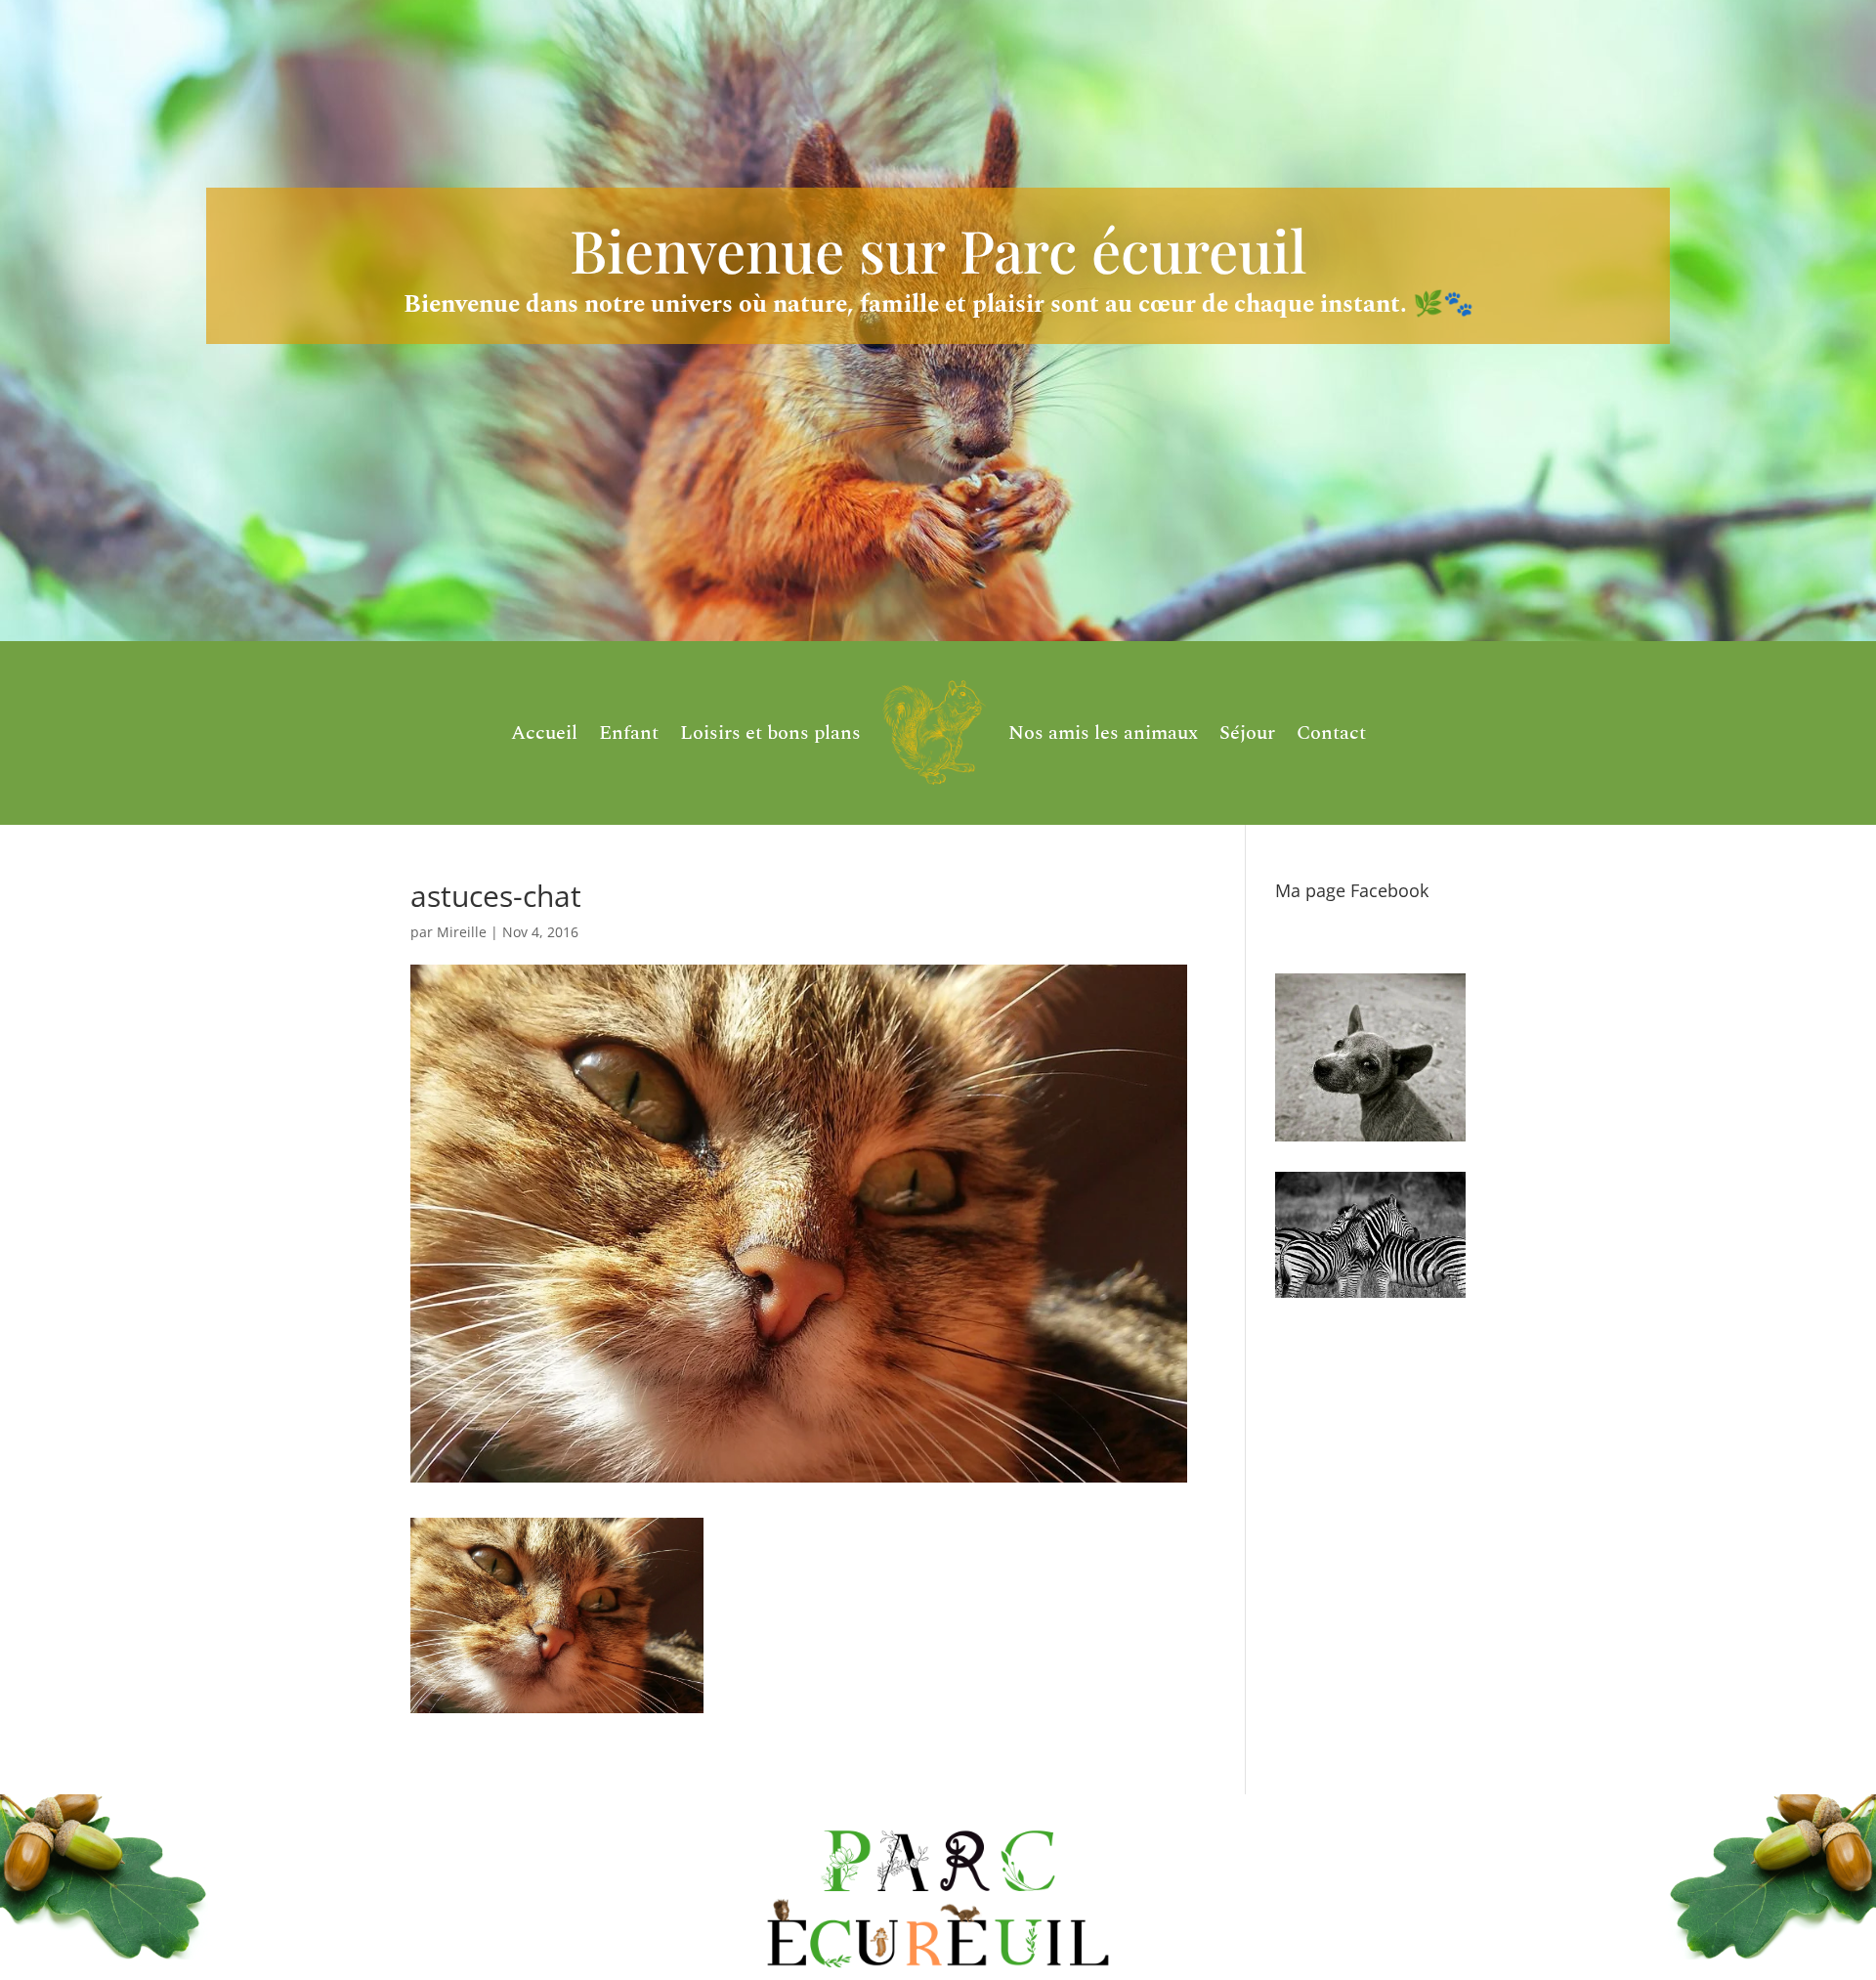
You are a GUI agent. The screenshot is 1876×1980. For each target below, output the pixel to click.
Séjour (1247, 733)
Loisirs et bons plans (770, 733)
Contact (1331, 733)
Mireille (462, 932)
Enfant (629, 733)
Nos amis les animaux (1103, 733)
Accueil (544, 733)
